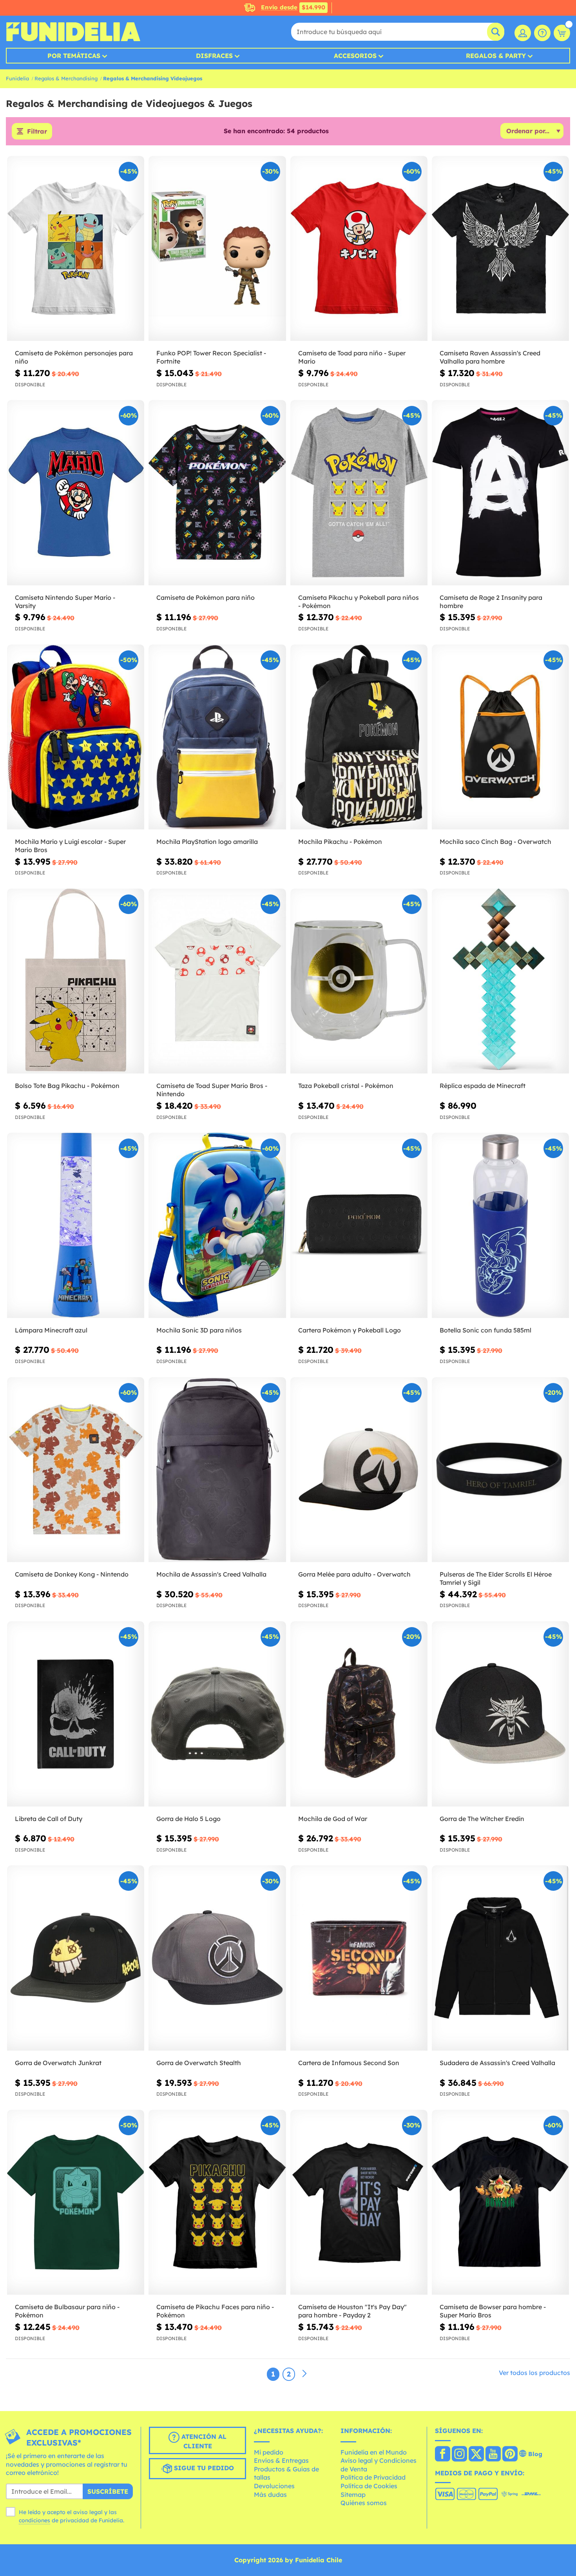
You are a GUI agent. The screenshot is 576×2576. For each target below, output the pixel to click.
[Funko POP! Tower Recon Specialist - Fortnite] (217, 249)
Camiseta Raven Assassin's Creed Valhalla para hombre (490, 357)
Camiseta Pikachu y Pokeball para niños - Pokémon (359, 602)
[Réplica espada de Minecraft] (500, 981)
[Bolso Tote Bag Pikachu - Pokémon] (76, 981)
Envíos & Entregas (281, 2460)
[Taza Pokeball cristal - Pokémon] (359, 981)
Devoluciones (274, 2486)
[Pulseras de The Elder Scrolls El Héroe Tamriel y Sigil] (500, 1470)
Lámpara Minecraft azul (51, 1330)
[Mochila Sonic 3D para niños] (217, 1226)
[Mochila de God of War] (359, 1714)
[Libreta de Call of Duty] (76, 1714)
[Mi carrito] (562, 33)
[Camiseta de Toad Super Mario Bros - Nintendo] (217, 981)
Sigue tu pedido (203, 2468)
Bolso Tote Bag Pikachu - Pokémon (67, 1086)
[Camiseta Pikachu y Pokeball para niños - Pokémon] (359, 493)
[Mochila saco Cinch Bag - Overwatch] (500, 737)
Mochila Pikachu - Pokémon (340, 842)
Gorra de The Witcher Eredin (482, 1819)
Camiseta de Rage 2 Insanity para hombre (491, 602)
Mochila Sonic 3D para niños (199, 1330)
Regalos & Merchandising (66, 78)
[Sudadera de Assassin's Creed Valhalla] (500, 1958)
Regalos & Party (496, 56)
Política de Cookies (369, 2486)
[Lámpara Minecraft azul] (76, 1226)
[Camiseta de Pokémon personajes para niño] (76, 249)
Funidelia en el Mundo (374, 2452)
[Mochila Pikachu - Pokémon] (359, 737)
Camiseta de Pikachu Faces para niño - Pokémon (215, 2311)
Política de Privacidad (373, 2477)
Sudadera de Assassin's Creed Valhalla (497, 2063)
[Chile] (443, 2455)
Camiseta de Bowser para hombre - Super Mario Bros (493, 2311)
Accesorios (355, 56)
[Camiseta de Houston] (359, 2203)
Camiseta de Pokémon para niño (206, 597)
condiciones (34, 2520)
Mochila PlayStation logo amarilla (207, 842)
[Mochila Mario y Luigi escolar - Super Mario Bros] (76, 737)
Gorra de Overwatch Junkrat (58, 2063)
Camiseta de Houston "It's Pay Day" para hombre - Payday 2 (352, 2311)
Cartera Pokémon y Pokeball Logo (350, 1330)
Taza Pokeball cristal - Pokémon (346, 1086)
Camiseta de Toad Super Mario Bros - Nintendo (212, 1090)
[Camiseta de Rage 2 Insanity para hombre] (500, 493)
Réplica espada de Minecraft (483, 1086)
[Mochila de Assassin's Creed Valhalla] (217, 1470)
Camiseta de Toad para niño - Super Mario (352, 357)
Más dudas (270, 2495)
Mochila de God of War (333, 1819)
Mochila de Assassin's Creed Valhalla (211, 1574)
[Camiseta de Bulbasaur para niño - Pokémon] (76, 2203)
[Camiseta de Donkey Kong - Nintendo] (76, 1470)
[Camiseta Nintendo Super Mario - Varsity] (76, 493)
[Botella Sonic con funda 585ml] (500, 1226)
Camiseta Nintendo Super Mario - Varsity (65, 602)
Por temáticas (74, 56)
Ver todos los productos (534, 2373)
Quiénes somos (364, 2503)
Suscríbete (108, 2491)
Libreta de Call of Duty (49, 1819)
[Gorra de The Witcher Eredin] (500, 1714)
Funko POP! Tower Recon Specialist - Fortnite (211, 357)
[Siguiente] (304, 2374)
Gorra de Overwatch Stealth (199, 2063)
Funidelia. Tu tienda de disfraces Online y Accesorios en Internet (73, 32)
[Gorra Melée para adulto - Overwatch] (359, 1470)
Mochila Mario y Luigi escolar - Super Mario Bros (70, 846)
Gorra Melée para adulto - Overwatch (354, 1574)
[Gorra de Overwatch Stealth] (217, 1958)
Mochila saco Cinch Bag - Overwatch (495, 842)
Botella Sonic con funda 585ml (485, 1330)
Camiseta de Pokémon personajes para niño (74, 357)
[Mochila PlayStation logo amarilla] (217, 737)
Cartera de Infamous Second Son (349, 2063)
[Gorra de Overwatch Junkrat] (76, 1958)
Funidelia (17, 78)
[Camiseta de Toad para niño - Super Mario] (359, 249)
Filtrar (37, 131)
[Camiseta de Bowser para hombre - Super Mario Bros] (500, 2203)
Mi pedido (269, 2452)
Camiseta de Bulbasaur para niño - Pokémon (67, 2311)
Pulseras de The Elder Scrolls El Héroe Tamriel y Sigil (496, 1578)
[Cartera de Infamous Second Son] (359, 1958)
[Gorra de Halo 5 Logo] (217, 1714)
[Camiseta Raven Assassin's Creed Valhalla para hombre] (500, 249)
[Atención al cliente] (542, 33)
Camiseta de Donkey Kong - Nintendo (72, 1574)
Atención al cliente (203, 2441)
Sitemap (353, 2495)
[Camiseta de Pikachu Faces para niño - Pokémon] (217, 2203)
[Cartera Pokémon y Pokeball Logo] (359, 1226)
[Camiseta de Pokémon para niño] (217, 493)
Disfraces (214, 56)
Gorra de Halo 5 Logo (188, 1819)
